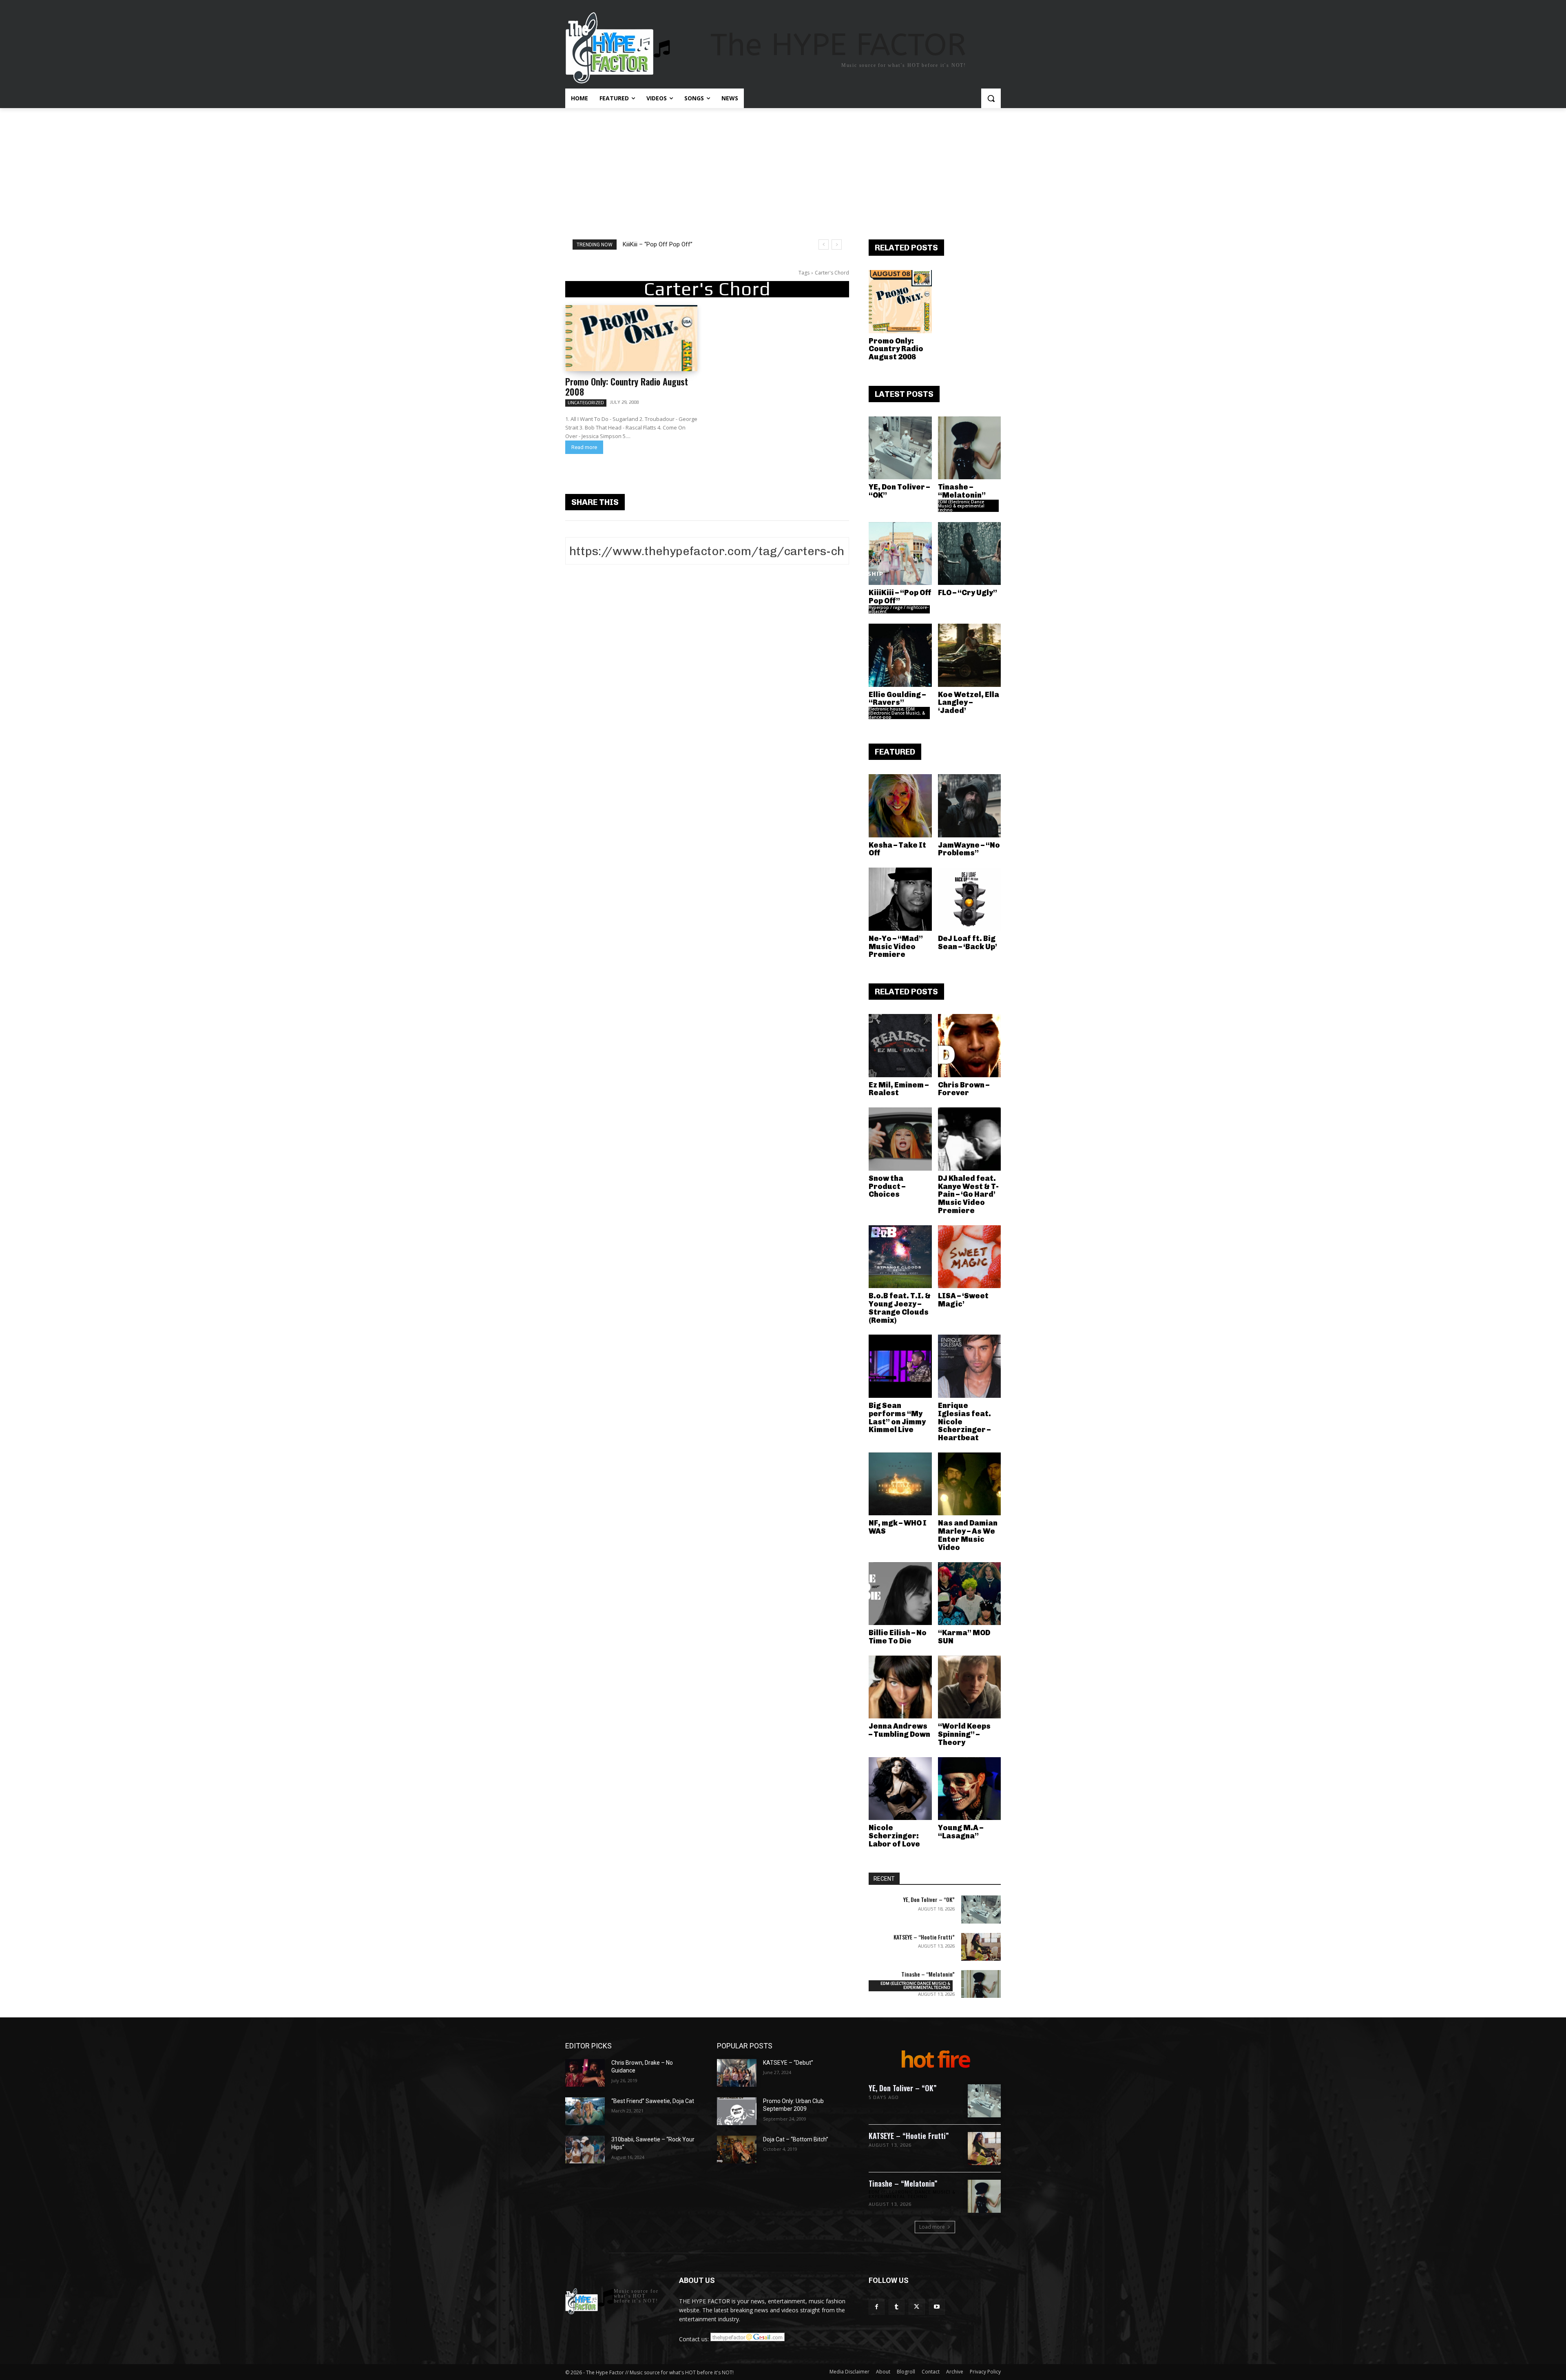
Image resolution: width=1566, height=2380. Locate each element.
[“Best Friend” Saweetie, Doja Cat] (585, 2111)
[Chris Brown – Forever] (970, 1046)
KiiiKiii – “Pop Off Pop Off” (900, 597)
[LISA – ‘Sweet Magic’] (970, 1257)
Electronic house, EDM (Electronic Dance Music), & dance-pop (897, 713)
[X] (917, 2307)
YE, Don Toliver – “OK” (899, 491)
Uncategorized (586, 403)
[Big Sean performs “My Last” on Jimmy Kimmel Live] (900, 1366)
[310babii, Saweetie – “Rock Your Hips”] (585, 2150)
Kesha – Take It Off (897, 849)
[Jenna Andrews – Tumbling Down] (900, 1687)
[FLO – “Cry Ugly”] (970, 554)
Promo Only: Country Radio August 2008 (627, 386)
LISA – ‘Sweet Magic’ (963, 1300)
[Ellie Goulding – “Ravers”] (900, 655)
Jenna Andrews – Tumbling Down (899, 1730)
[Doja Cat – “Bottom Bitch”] (737, 2150)
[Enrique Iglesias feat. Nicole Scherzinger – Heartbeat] (970, 1366)
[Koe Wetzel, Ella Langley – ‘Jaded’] (970, 655)
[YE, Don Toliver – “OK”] (900, 448)
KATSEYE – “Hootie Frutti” (924, 1937)
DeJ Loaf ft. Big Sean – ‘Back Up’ (968, 943)
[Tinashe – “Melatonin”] (970, 448)
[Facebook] (877, 2307)
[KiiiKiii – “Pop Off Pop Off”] (900, 554)
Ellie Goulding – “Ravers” (897, 699)
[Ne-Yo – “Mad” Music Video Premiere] (900, 899)
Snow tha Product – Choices (887, 1187)
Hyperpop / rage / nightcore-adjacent (899, 609)
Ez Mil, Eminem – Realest (899, 1089)
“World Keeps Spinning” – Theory (964, 1734)
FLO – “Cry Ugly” (968, 593)
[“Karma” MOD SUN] (970, 1594)
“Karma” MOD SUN (964, 1637)
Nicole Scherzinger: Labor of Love (894, 1836)
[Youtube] (937, 2307)
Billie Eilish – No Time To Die (898, 1637)
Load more (932, 2227)
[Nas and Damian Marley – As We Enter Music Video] (970, 1484)
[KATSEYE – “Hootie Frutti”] (981, 1947)
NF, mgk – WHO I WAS (898, 1527)
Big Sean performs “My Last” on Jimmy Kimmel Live (897, 1418)
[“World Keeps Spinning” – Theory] (970, 1687)
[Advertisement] (783, 169)
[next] (837, 245)
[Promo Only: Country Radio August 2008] (631, 338)
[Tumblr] (897, 2307)
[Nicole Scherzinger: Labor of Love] (900, 1789)
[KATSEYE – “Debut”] (737, 2073)
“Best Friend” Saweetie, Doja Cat (653, 2101)
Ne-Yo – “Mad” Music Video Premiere (896, 947)
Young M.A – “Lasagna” (961, 1832)
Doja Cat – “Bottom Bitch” (796, 2139)
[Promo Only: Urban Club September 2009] (737, 2111)
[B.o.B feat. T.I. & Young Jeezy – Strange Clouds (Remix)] (900, 1257)
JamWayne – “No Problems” (969, 849)
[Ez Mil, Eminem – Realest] (900, 1046)
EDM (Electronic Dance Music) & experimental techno (961, 506)
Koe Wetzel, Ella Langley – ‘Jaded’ (969, 703)
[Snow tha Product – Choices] (900, 1139)
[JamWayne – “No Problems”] (970, 806)
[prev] (824, 245)
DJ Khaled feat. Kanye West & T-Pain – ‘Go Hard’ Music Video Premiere (968, 1194)
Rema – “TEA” (641, 244)
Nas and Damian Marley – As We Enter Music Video (968, 1535)
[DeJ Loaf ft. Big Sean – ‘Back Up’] (970, 899)
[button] (991, 98)
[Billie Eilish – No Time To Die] (900, 1594)
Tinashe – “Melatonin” (962, 491)
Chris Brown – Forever (964, 1089)
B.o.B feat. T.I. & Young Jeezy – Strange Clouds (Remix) (900, 1308)
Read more (584, 447)
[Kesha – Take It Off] (900, 806)
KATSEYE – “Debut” (788, 2063)
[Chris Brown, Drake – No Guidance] (585, 2073)
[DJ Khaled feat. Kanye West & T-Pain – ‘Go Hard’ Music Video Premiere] (970, 1139)
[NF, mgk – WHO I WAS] (900, 1484)
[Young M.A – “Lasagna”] (970, 1789)
